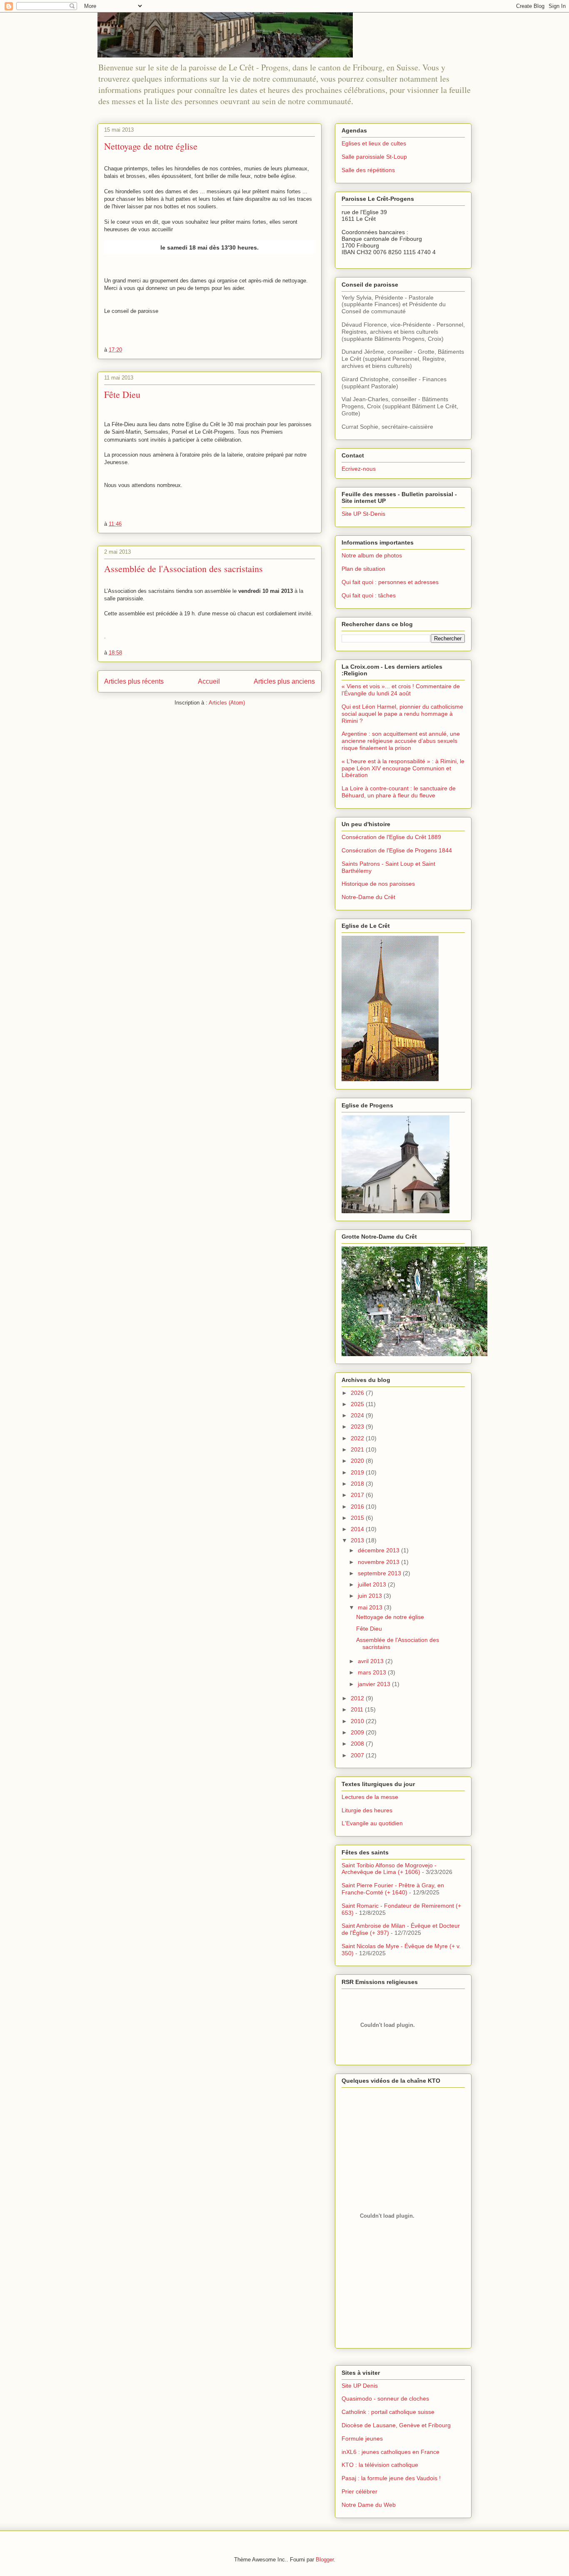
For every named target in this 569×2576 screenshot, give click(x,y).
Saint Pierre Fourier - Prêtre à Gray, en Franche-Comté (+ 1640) (393, 1889)
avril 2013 (372, 1661)
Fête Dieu (122, 394)
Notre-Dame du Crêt (368, 897)
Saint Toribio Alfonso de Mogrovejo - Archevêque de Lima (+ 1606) (389, 1869)
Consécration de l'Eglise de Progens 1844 (397, 850)
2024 (358, 1415)
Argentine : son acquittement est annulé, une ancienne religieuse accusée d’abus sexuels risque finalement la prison (401, 741)
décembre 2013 (379, 1550)
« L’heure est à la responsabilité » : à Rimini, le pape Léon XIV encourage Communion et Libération (403, 768)
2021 (358, 1449)
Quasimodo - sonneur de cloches (385, 2399)
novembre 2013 (379, 1562)
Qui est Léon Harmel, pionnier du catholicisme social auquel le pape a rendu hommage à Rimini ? (402, 714)
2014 (358, 1529)
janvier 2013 (375, 1684)
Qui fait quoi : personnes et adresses (390, 582)
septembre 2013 (380, 1573)
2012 (358, 1698)
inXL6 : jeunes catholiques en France (391, 2452)
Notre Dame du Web (369, 2505)
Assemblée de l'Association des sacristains (183, 568)
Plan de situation (363, 569)
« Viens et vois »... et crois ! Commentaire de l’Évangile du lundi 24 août (401, 690)
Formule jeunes (362, 2439)
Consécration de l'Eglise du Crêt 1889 (391, 837)
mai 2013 (371, 1607)
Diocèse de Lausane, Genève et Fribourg (396, 2425)
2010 (358, 1721)
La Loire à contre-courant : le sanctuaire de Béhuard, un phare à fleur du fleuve (399, 792)
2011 (358, 1709)
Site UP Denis (360, 2386)
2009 (358, 1732)
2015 (358, 1518)
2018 (358, 1484)
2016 (358, 1507)
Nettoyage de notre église (151, 146)
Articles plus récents (134, 681)
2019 (358, 1472)
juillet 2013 (373, 1584)
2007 (358, 1755)
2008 (358, 1744)
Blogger (325, 2560)
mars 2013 (373, 1672)
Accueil (209, 681)
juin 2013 (371, 1596)
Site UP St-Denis (363, 514)
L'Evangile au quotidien (372, 1823)
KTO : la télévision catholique (380, 2465)
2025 (358, 1404)
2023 (358, 1427)
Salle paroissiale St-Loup (374, 157)
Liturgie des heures (367, 1810)
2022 (358, 1438)
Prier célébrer (359, 2491)
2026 (358, 1393)
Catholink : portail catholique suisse (388, 2412)
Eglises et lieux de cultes (374, 143)
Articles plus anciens (284, 681)
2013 (358, 1540)
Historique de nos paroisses (378, 884)
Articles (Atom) (227, 703)
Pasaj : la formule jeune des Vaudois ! (391, 2478)
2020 (358, 1461)
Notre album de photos (372, 555)
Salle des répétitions (368, 170)
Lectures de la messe (370, 1797)
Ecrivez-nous (359, 469)
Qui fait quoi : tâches (369, 595)
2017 (358, 1495)
